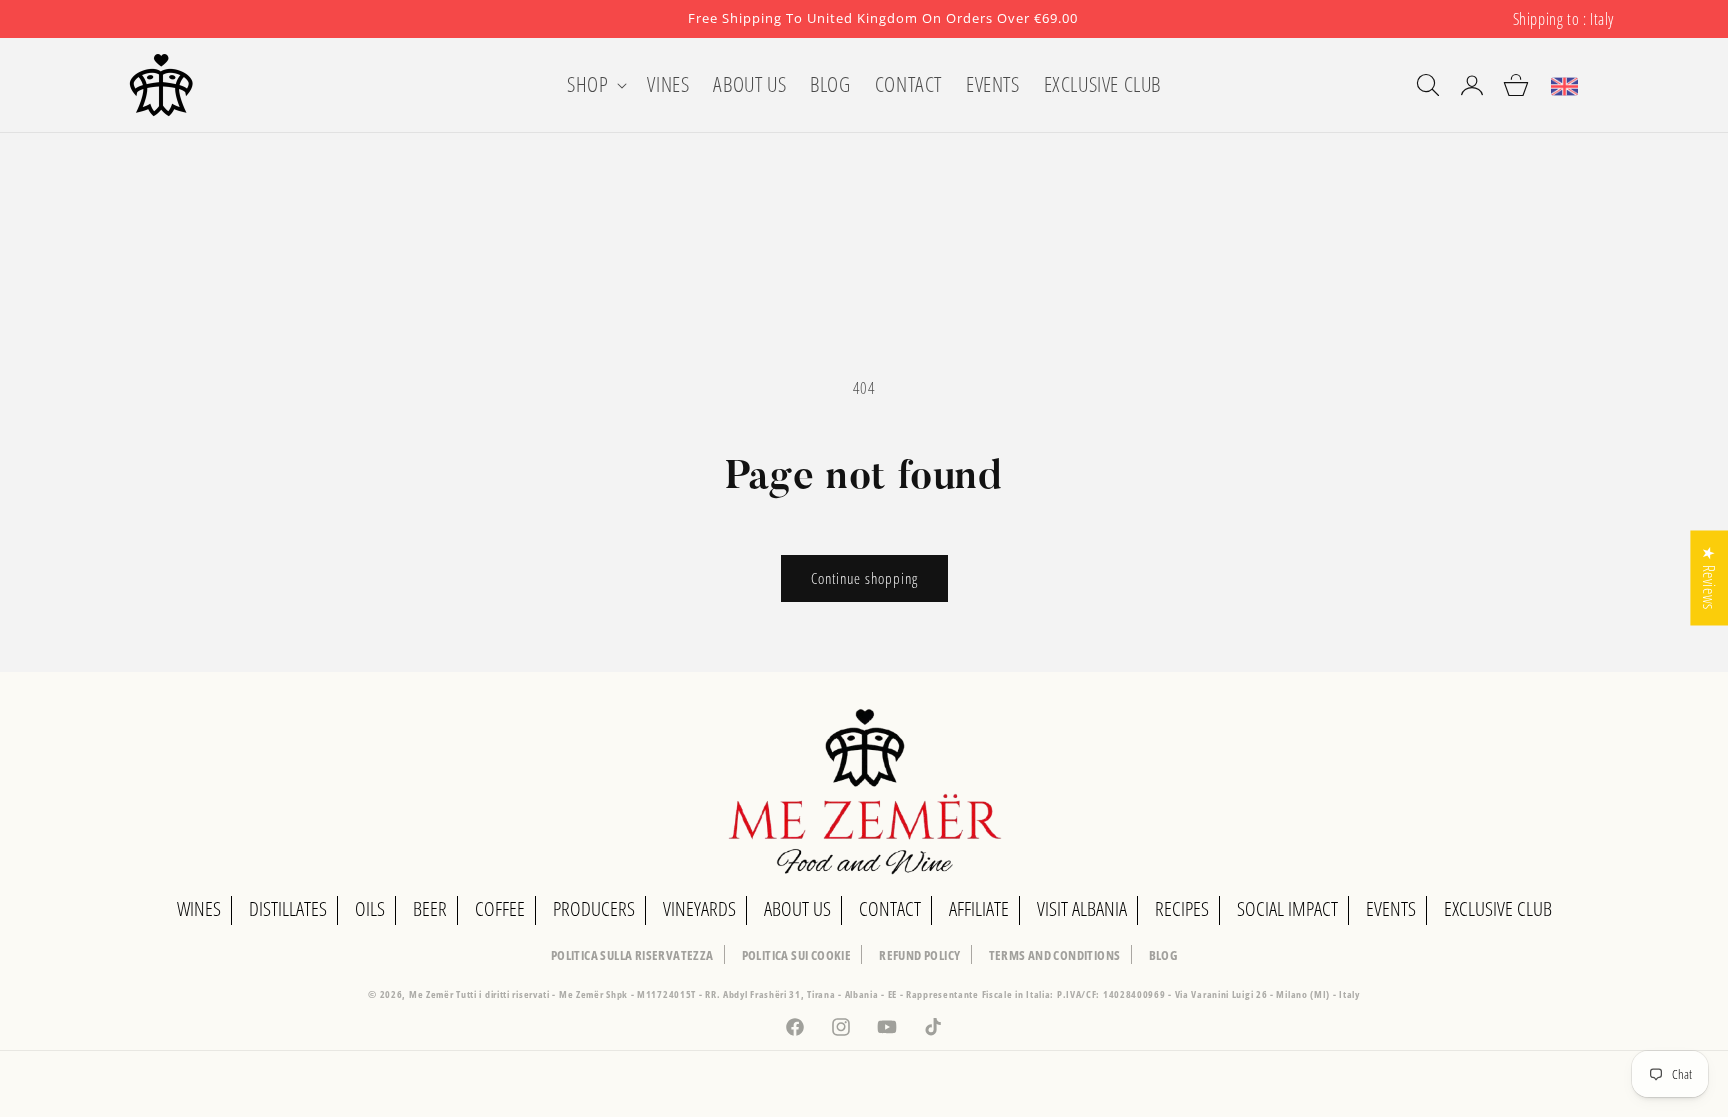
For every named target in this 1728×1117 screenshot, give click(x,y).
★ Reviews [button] (1709, 577)
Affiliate (979, 908)
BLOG (1163, 955)
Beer (430, 908)
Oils (370, 908)
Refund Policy (919, 955)
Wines (199, 908)
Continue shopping (864, 578)
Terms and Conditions (1055, 955)
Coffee (500, 908)
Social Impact (1287, 908)
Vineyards (699, 908)
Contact (890, 908)
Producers (594, 908)
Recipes (1182, 908)
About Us (797, 908)
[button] (595, 84)
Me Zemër (432, 994)
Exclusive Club (1498, 908)
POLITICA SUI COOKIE (797, 955)
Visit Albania (1082, 908)
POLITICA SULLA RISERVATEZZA (632, 955)
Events (1391, 908)
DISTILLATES (288, 908)
